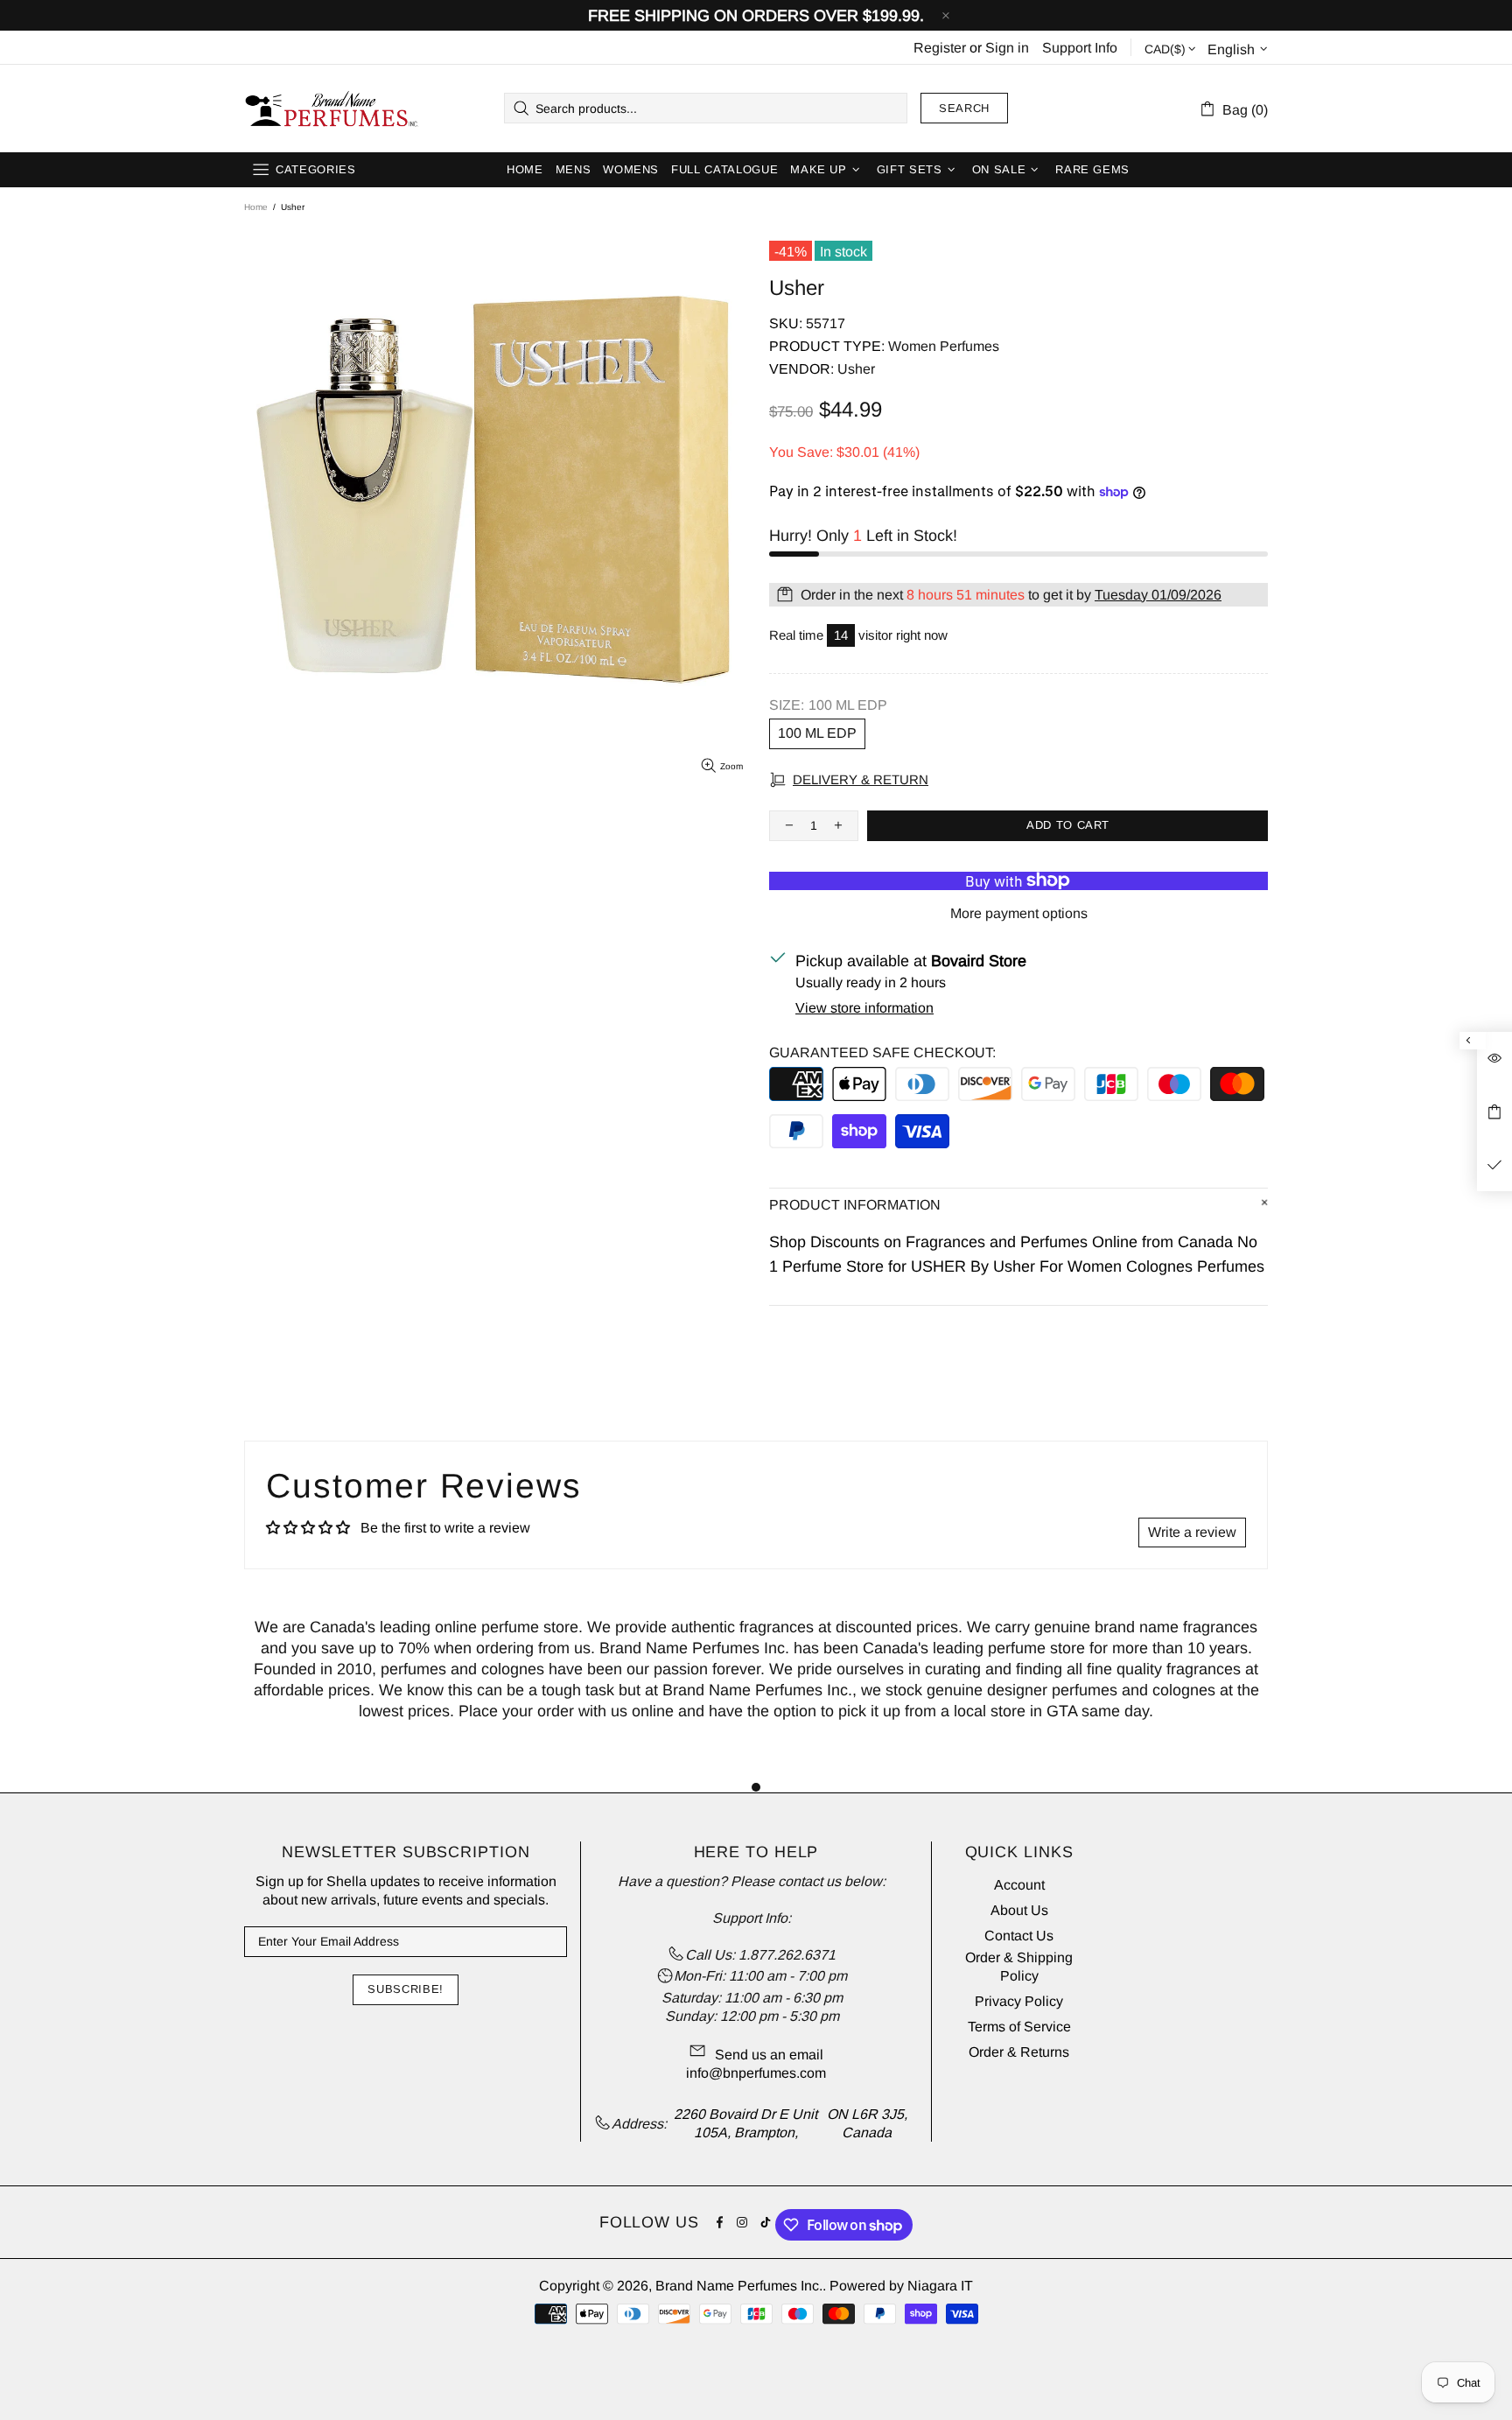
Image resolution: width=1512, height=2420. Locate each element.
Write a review (1192, 1532)
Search (964, 108)
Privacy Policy (1019, 2001)
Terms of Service (1019, 2027)
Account (1019, 1885)
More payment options (1019, 913)
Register (940, 48)
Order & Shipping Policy (1019, 1967)
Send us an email (769, 2055)
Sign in (1007, 48)
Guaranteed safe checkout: (882, 1052)
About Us (1019, 1910)
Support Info (1080, 48)
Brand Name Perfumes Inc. (332, 109)
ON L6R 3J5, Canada (867, 2123)
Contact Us (1019, 1936)
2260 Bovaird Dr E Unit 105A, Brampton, (745, 2123)
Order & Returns (1019, 2052)
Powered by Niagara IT (901, 2286)
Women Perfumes (944, 346)
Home (256, 207)
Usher (856, 369)
